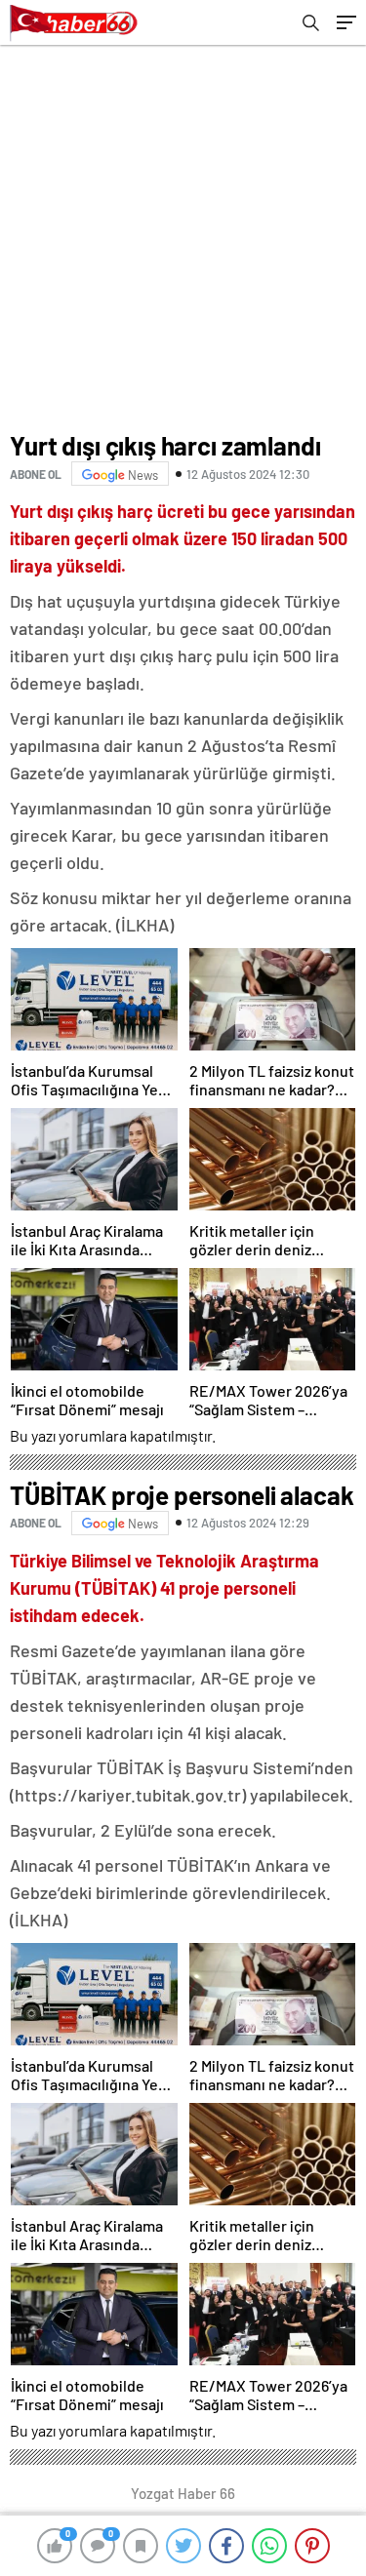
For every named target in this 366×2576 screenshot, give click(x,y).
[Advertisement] (183, 238)
